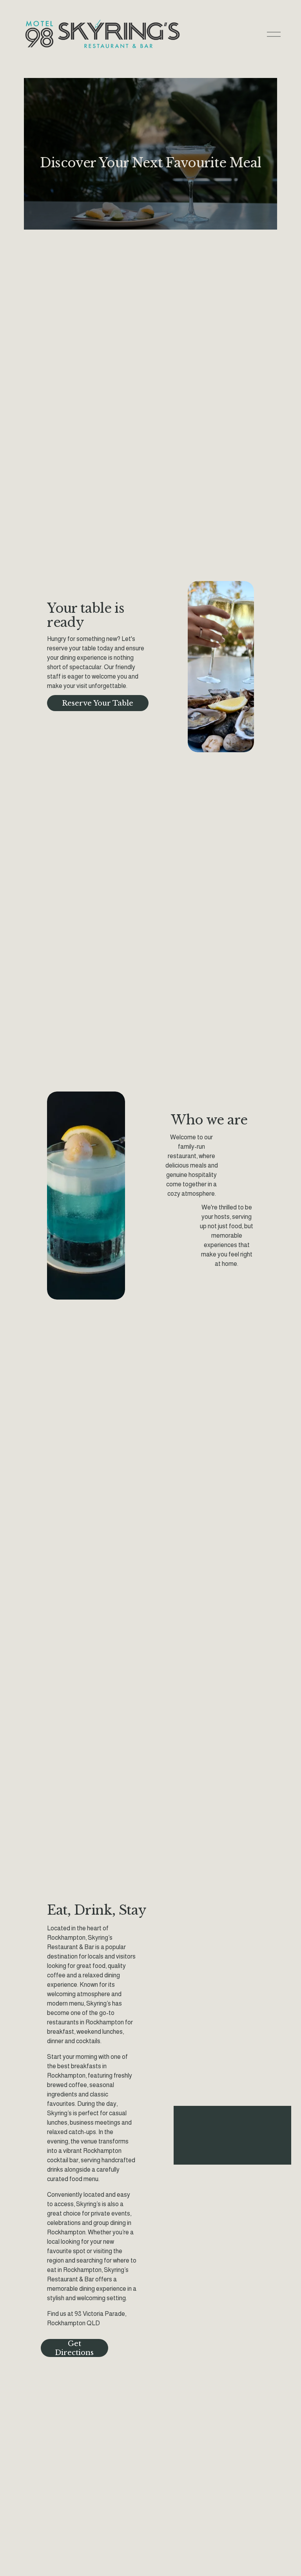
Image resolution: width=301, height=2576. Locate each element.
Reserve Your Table (98, 703)
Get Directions (74, 2348)
